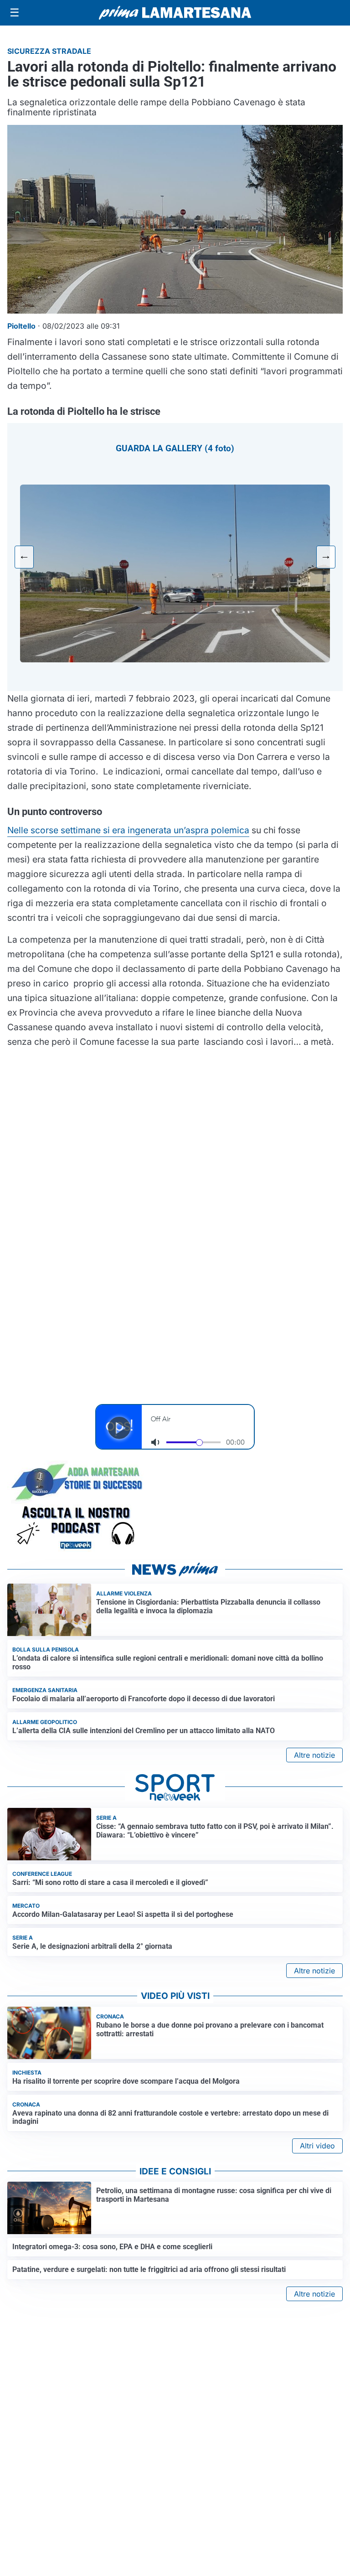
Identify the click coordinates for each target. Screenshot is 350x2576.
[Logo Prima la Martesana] (175, 13)
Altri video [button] (317, 2146)
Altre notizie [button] (314, 1755)
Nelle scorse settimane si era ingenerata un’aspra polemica (128, 830)
